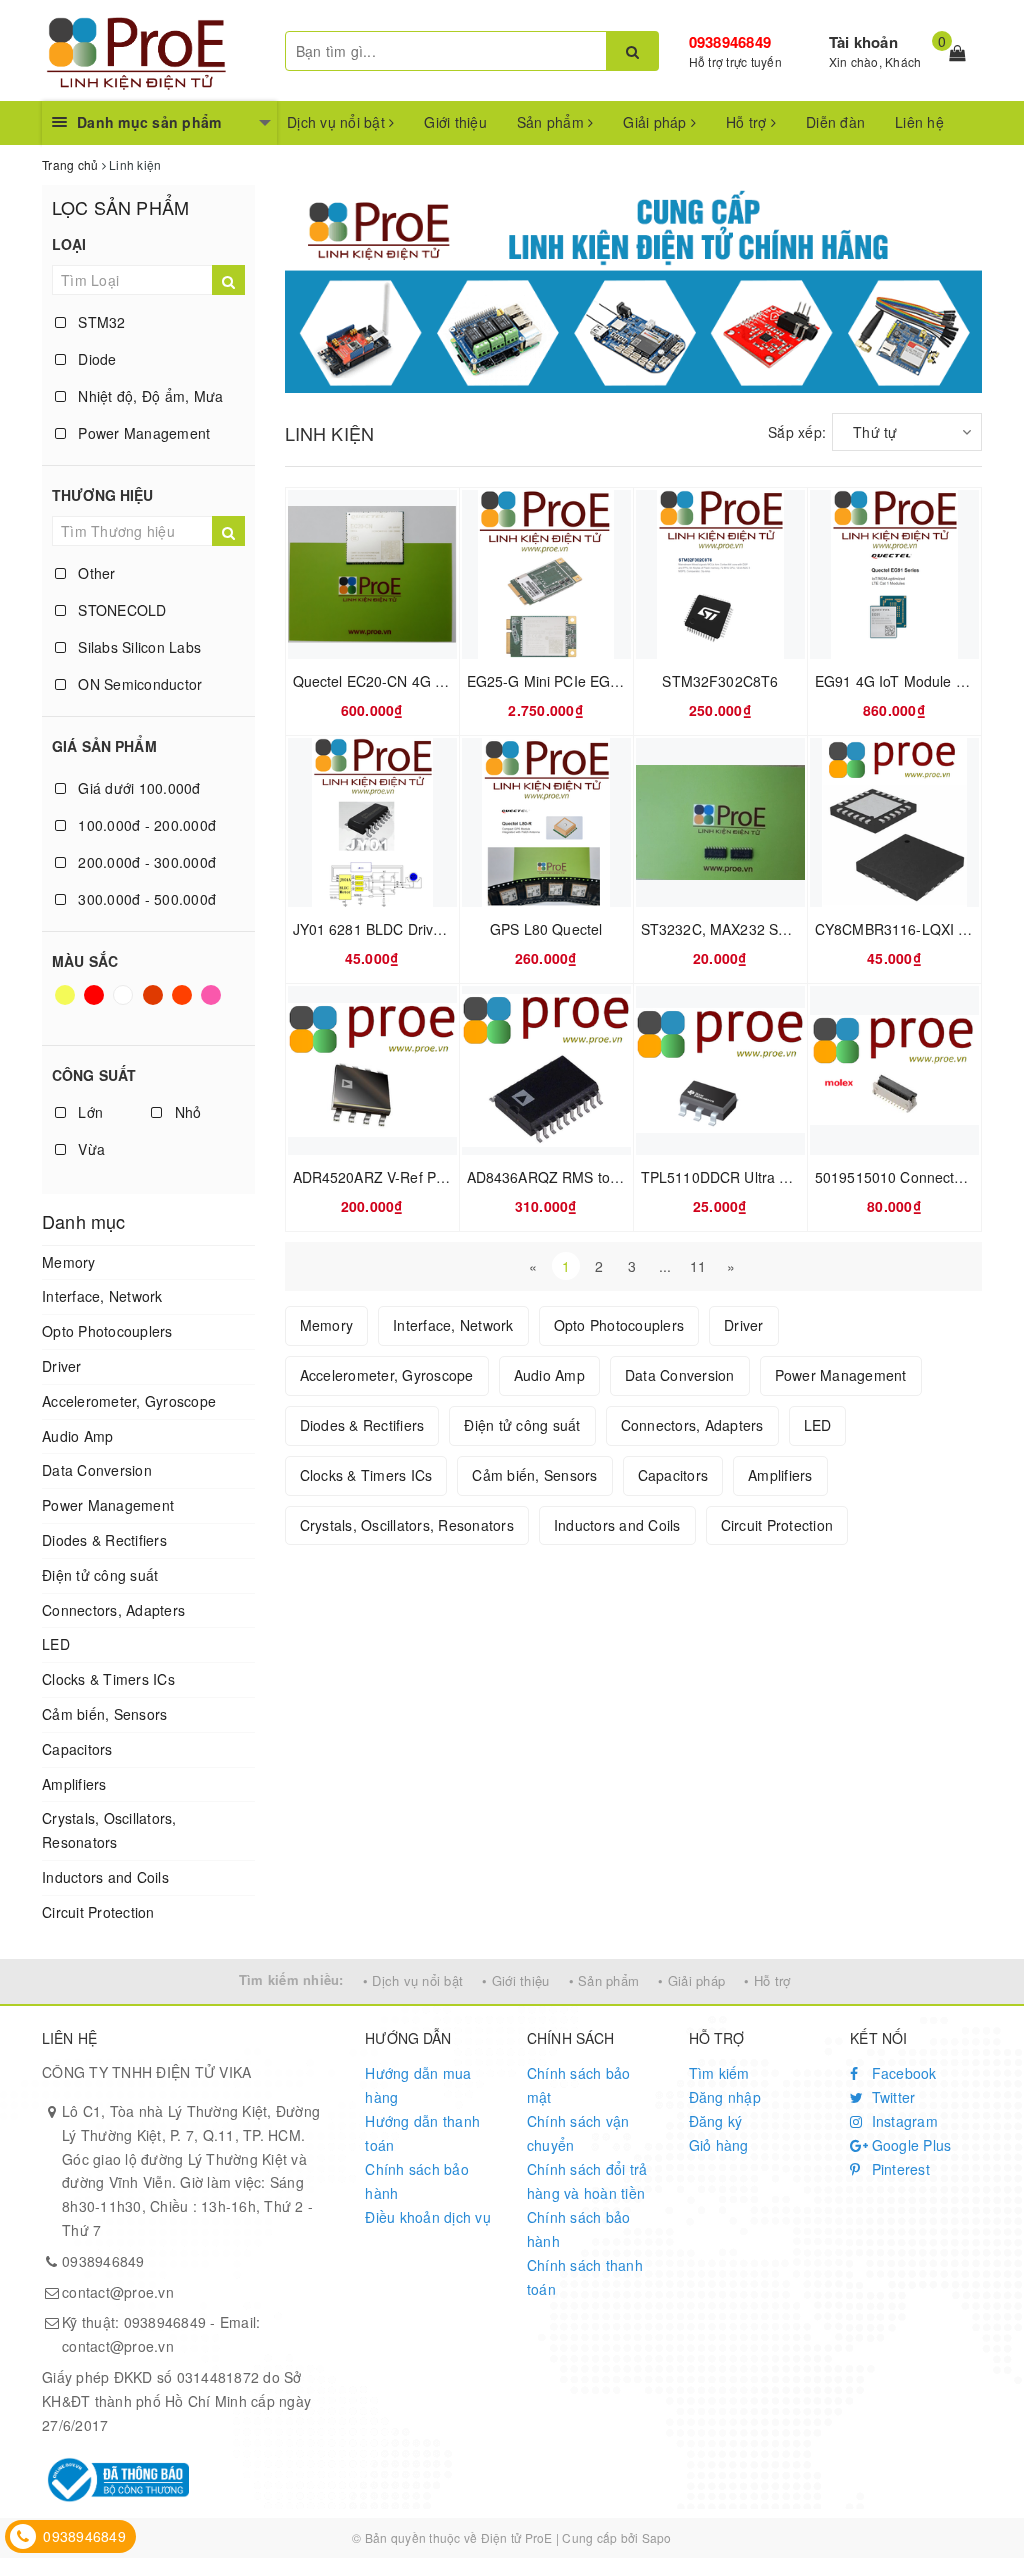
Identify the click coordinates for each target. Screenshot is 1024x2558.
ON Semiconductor (138, 684)
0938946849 (730, 42)
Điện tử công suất (100, 1575)
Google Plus (909, 2145)
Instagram (902, 2121)
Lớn (88, 1112)
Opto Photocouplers (107, 1331)
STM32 (100, 322)
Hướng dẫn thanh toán (422, 2133)
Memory (69, 1262)
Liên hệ (919, 122)
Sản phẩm (552, 122)
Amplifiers (74, 1784)
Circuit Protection (98, 1912)
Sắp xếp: (797, 432)
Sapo (657, 2537)
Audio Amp (77, 1436)
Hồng (212, 1004)
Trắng (125, 1004)
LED (56, 1644)
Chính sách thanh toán (585, 2277)
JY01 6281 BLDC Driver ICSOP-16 (404, 929)
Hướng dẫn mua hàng (418, 2085)
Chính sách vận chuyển (578, 2133)
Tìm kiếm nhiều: (291, 1979)
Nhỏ (185, 1112)
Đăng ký (716, 2121)
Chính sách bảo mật (579, 2085)
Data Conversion (97, 1470)
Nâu (154, 1004)
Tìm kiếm (719, 2073)
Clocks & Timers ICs (108, 1679)
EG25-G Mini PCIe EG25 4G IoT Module (597, 681)
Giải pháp (657, 122)
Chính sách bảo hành (417, 2181)
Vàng (66, 1004)
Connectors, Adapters (113, 1610)
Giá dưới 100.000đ (137, 788)
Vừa (89, 1149)
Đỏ (95, 1004)
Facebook (901, 2073)
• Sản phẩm (604, 1980)
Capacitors (77, 1749)
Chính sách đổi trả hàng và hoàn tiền (587, 2181)
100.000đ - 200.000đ (145, 825)
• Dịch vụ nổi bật (413, 1980)
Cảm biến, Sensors (104, 1714)
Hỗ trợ (748, 122)
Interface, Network (102, 1296)
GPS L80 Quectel (546, 929)
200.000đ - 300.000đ (145, 862)
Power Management (142, 433)
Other (95, 573)
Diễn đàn (835, 122)
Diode (95, 359)
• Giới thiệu (515, 1980)
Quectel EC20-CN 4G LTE (377, 681)
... (665, 1266)
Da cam (184, 1004)
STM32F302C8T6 (720, 681)
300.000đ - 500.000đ (145, 899)
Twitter (891, 2097)
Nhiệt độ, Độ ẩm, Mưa (148, 396)
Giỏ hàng (719, 2145)
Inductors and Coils (105, 1877)
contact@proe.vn (118, 2292)
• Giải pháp (691, 1980)
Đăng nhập (725, 2097)
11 (698, 1266)
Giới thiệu (455, 122)
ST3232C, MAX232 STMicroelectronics (767, 929)
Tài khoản (863, 42)
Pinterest (898, 2169)
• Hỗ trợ (767, 1980)
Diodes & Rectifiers (104, 1540)
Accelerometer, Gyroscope (129, 1401)
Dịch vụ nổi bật (338, 122)
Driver (62, 1366)
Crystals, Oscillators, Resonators (109, 1830)
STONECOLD (120, 610)
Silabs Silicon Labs (137, 647)
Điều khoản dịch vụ (428, 2217)
